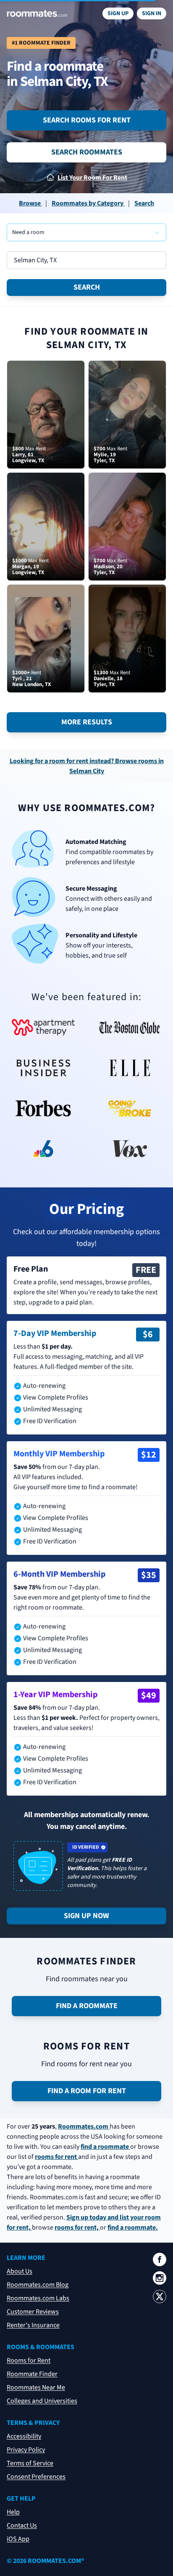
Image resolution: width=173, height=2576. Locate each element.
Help (13, 2512)
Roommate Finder (32, 2374)
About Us (20, 2271)
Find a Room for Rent (87, 2091)
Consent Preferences (36, 2477)
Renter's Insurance (33, 2325)
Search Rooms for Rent (87, 120)
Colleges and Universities (42, 2401)
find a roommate (105, 2147)
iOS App (18, 2539)
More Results (87, 722)
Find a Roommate (87, 2006)
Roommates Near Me (36, 2387)
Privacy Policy (26, 2450)
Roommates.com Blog (38, 2285)
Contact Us (22, 2525)
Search (87, 287)
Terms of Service (30, 2463)
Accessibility (24, 2436)
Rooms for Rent (29, 2360)
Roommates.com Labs (38, 2298)
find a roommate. (133, 2227)
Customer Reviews (33, 2312)
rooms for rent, (77, 2227)
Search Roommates (87, 152)
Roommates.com (84, 2126)
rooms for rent (56, 2157)
